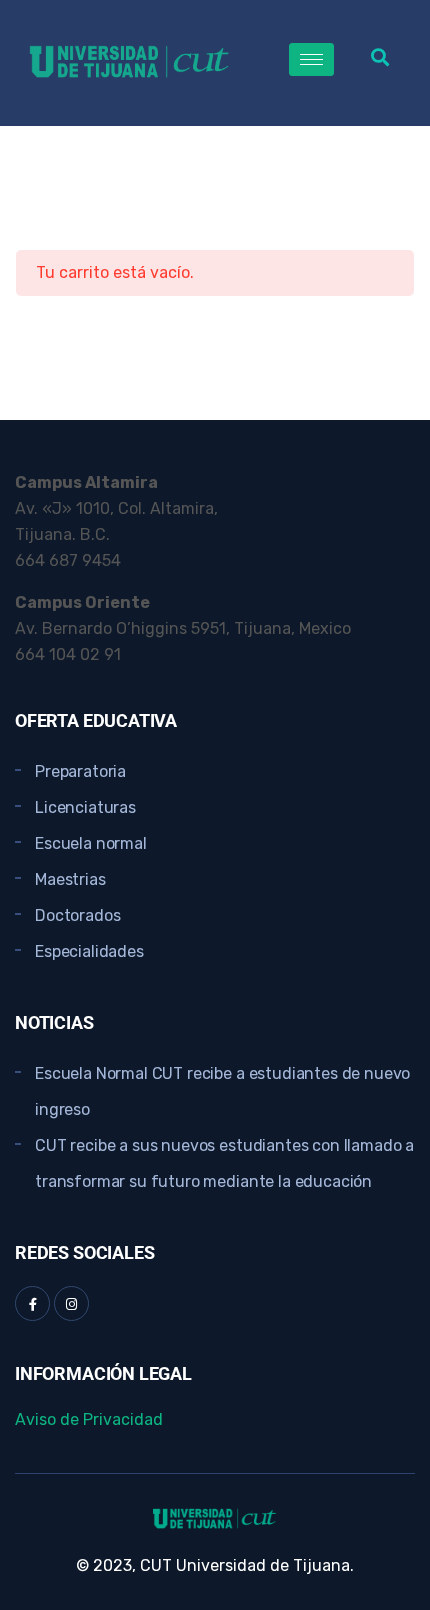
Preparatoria (80, 771)
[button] (379, 56)
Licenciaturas (85, 807)
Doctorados (77, 915)
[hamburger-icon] (311, 59)
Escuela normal (91, 843)
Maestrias (70, 879)
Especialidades (89, 951)
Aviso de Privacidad (89, 1419)
